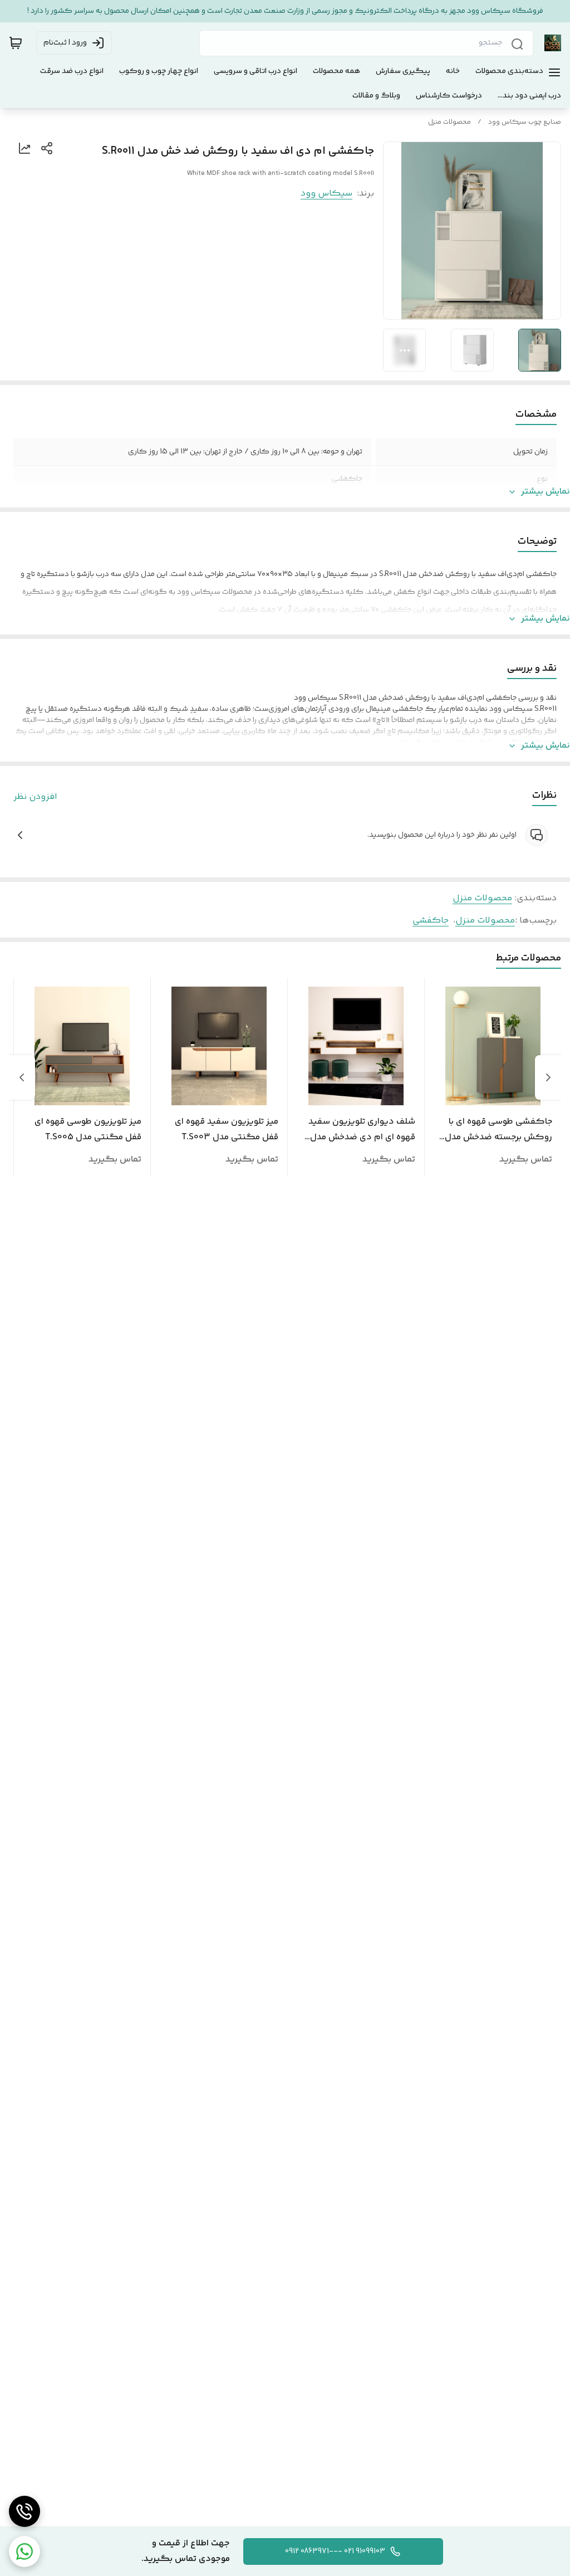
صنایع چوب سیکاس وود (525, 122)
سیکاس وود (326, 194)
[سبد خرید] (16, 43)
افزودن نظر (35, 797)
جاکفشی (431, 921)
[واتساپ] (24, 2551)
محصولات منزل (449, 122)
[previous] (548, 1077)
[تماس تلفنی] (24, 2511)
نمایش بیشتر (546, 492)
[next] (22, 1077)
